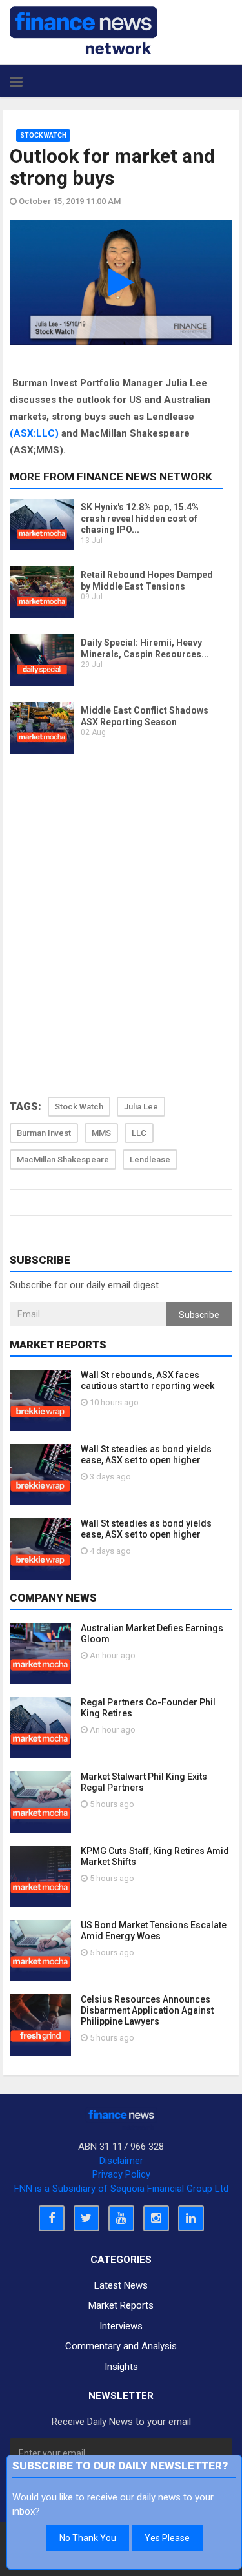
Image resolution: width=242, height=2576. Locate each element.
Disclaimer (121, 2161)
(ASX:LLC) (34, 433)
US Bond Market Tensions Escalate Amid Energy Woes (154, 1931)
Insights (121, 2367)
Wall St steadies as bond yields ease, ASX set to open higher (146, 1455)
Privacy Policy (121, 2174)
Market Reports (121, 2305)
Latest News (121, 2285)
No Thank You (88, 2538)
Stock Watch (43, 135)
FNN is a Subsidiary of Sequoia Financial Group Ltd (121, 2189)
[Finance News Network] (84, 30)
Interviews (121, 2326)
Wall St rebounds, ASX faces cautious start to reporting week (147, 1380)
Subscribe (199, 1315)
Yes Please (167, 2538)
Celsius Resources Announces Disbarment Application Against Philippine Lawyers (147, 2010)
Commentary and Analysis (121, 2346)
